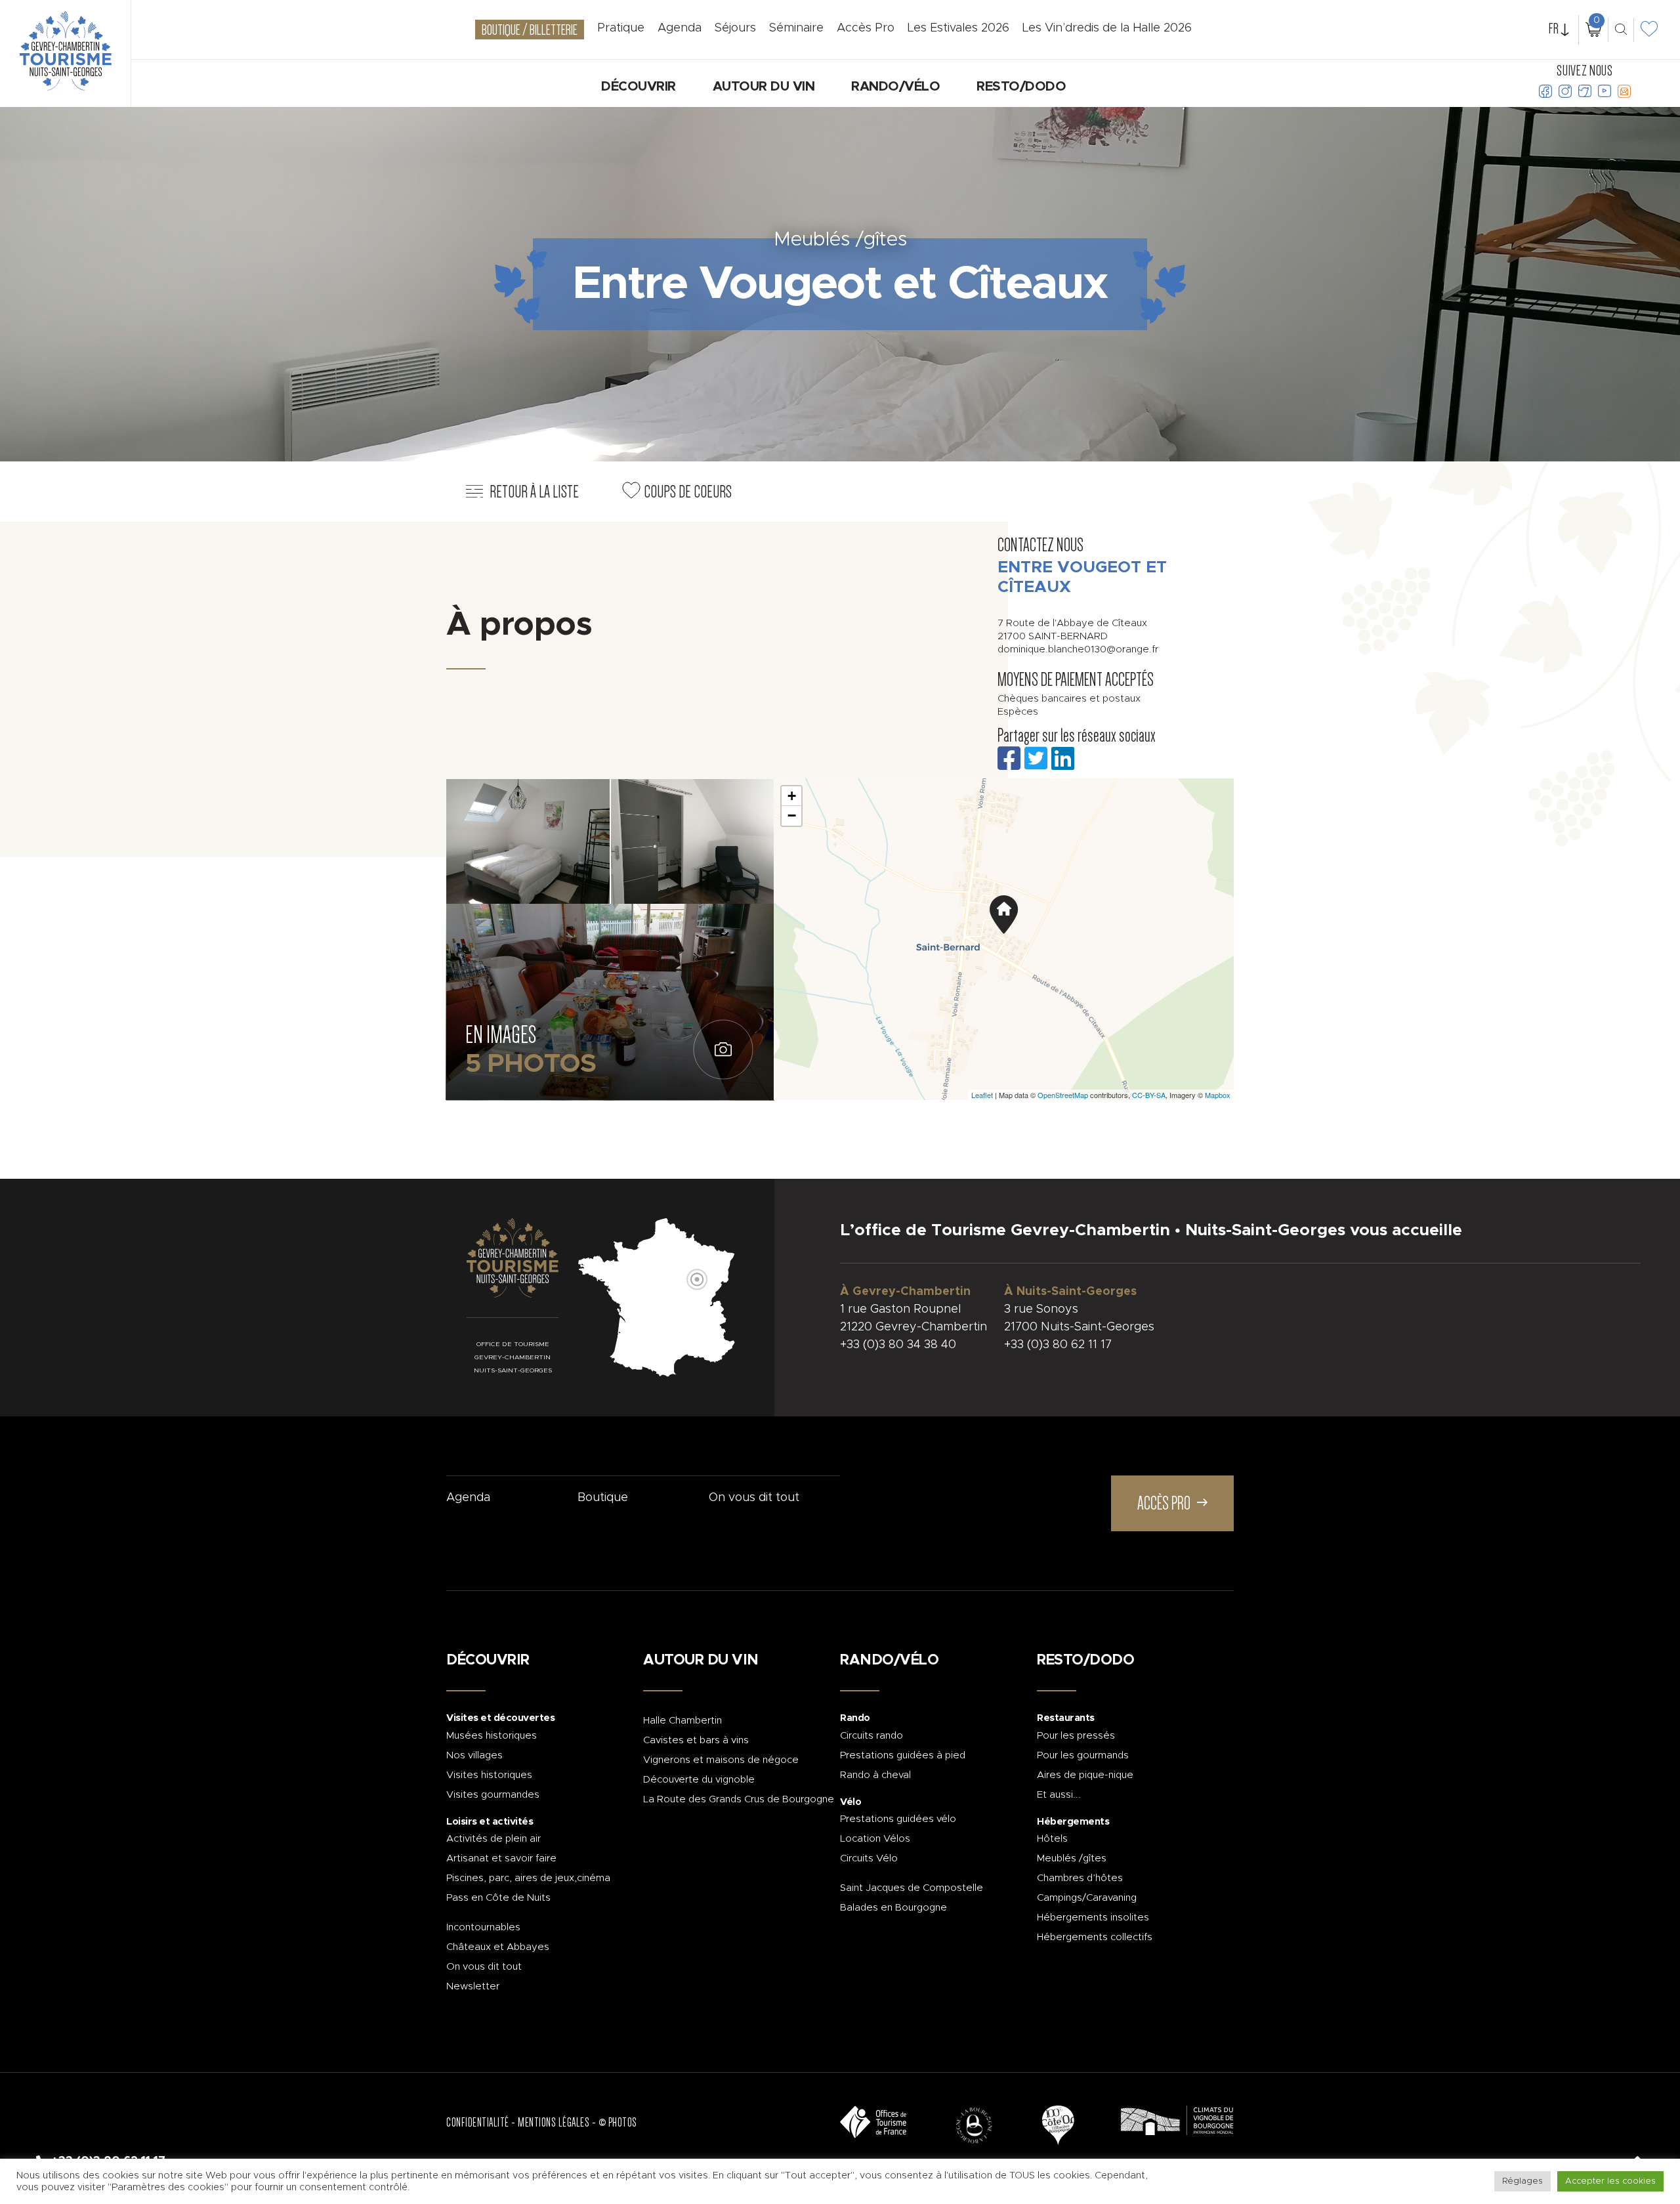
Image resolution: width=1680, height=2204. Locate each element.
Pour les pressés (1076, 1736)
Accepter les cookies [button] (1610, 2181)
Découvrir (639, 87)
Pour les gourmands (1083, 1755)
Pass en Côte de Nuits (498, 1898)
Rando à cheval (875, 1775)
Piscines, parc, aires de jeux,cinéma (528, 1878)
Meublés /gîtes (1072, 1858)
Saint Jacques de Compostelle (912, 1888)
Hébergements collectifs (1095, 1937)
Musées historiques (492, 1736)
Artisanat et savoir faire (501, 1858)
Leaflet (982, 1095)
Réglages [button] (1522, 2181)
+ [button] (792, 796)
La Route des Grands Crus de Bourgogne (739, 1799)
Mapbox (1218, 1095)
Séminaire (796, 28)
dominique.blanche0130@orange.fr (1078, 649)
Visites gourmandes (493, 1795)
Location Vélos (875, 1839)
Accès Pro (866, 28)
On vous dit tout (754, 1498)
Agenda (468, 1498)
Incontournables (483, 1927)
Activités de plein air (493, 1839)
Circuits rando (871, 1736)
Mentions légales (554, 2123)
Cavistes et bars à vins (696, 1740)
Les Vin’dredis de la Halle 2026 (1107, 28)
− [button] (792, 816)
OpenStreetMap (1063, 1095)
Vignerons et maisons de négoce (721, 1760)
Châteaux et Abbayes (498, 1947)
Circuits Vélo (869, 1858)
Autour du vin (764, 87)
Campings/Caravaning (1087, 1898)
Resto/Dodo (1021, 87)
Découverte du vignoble (699, 1780)
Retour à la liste (534, 492)
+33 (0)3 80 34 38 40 (898, 1345)
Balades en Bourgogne (893, 1908)
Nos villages (474, 1755)
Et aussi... (1059, 1795)
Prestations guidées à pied (903, 1755)
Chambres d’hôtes (1080, 1878)
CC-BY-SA (1149, 1095)
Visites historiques (489, 1775)
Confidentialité (478, 2123)
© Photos (618, 2123)
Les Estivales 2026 (958, 28)
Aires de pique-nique (1085, 1775)
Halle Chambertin (682, 1721)
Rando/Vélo (895, 87)
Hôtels (1052, 1839)
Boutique (603, 1498)
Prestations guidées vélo (898, 1819)
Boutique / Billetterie (530, 30)
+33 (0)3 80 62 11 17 (1058, 1345)
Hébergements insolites (1093, 1918)
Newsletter (473, 1986)
